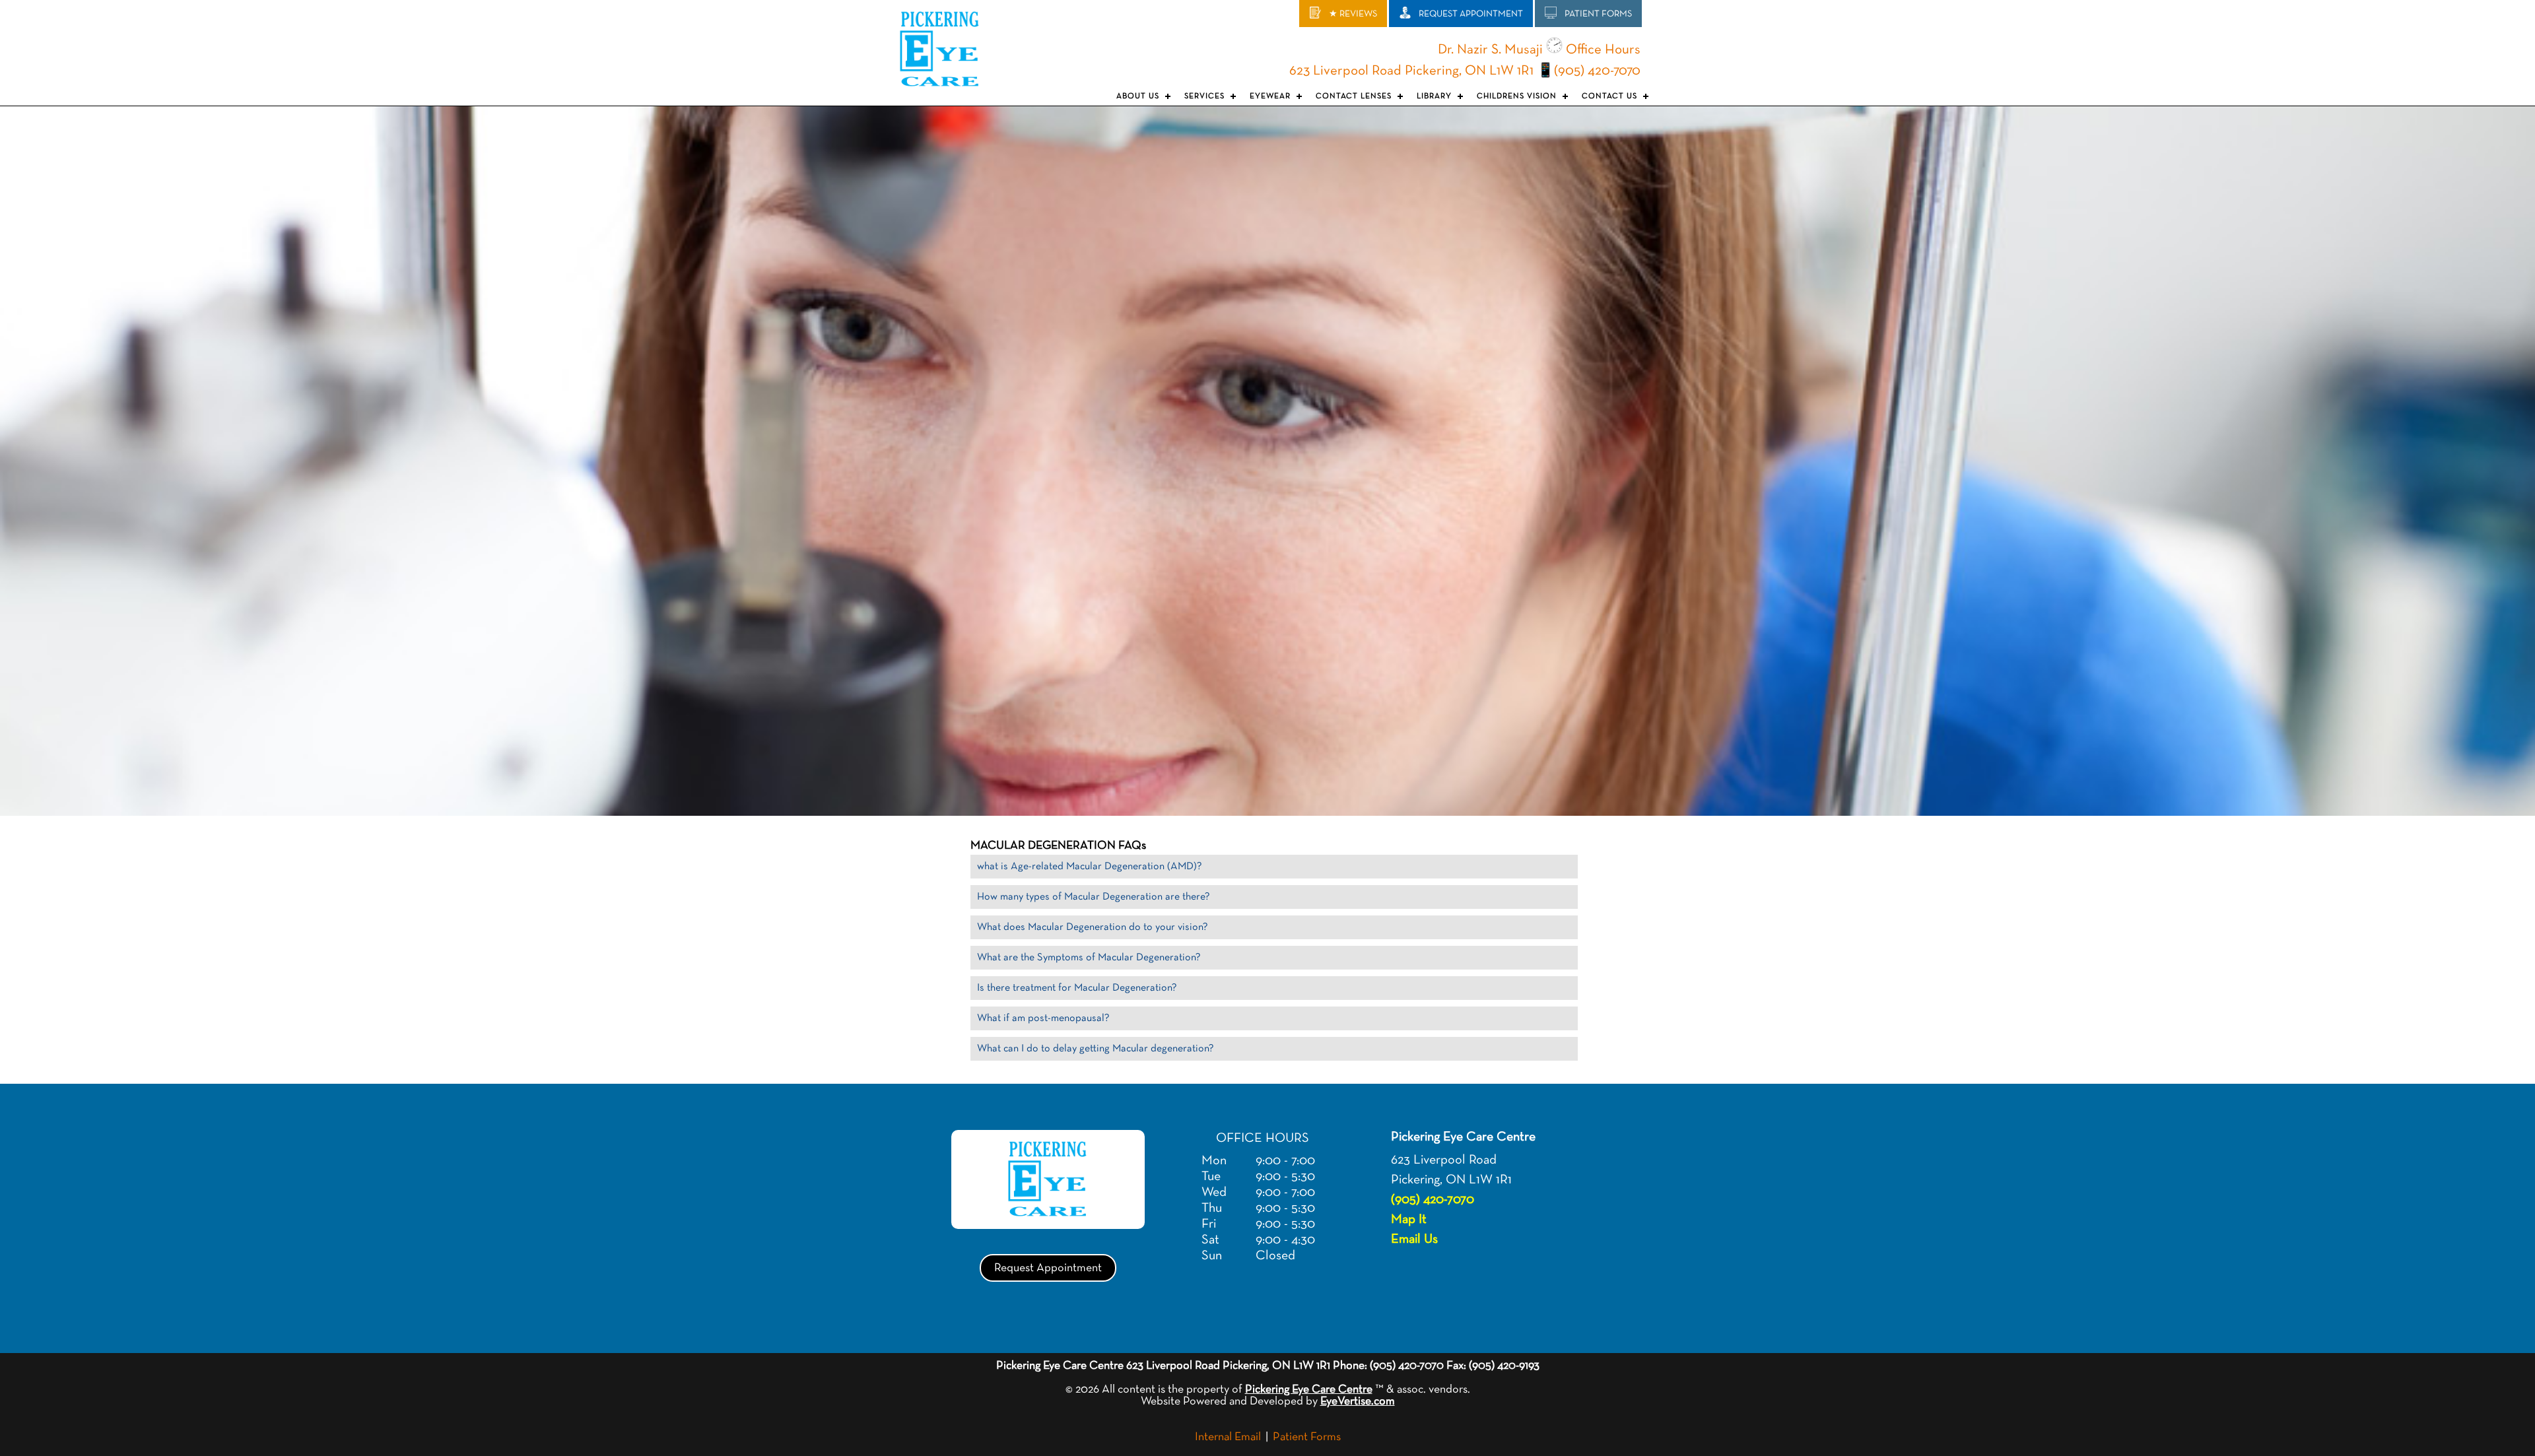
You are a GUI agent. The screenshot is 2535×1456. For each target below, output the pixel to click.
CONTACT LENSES (1354, 96)
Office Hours (1602, 50)
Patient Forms (1307, 1437)
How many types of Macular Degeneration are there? (1094, 897)
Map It (1409, 1219)
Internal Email (1228, 1437)
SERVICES (1204, 96)
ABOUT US (1138, 96)
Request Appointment (1048, 1268)
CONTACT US (1609, 96)
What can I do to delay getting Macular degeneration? (1096, 1049)
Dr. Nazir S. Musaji (1490, 50)
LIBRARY (1434, 96)
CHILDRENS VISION (1517, 96)
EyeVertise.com (1358, 1401)
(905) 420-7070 (1597, 71)
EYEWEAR (1270, 96)
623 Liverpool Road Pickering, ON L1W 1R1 (1411, 71)
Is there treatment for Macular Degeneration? (1077, 988)
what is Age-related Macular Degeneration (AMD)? (1090, 867)
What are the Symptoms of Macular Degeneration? (1089, 958)
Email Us (1414, 1239)
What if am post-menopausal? (1043, 1018)
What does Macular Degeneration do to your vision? (1093, 927)
